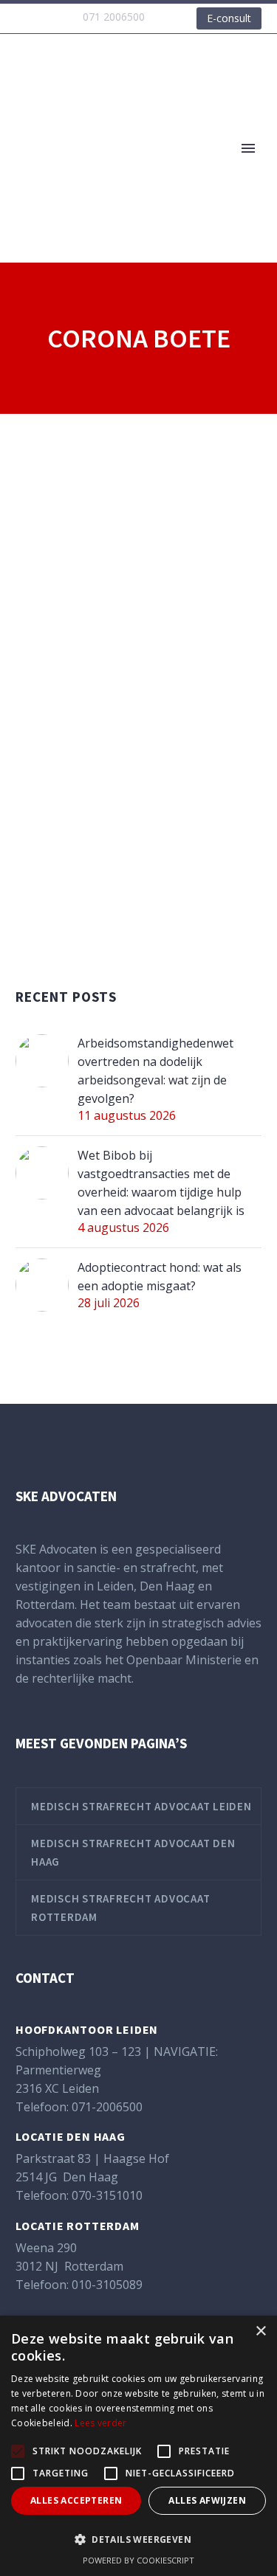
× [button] (260, 2331)
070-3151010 (107, 2195)
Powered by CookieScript (138, 2560)
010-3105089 (107, 2285)
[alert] (138, 2446)
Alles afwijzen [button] (207, 2500)
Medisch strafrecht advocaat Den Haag (133, 1852)
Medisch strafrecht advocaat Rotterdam (120, 1908)
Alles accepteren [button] (76, 2500)
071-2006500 (107, 2107)
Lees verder (100, 2423)
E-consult (229, 18)
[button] (138, 2539)
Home (195, 171)
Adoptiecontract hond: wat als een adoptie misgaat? (160, 1277)
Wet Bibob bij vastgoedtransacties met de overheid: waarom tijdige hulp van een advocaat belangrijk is (161, 1183)
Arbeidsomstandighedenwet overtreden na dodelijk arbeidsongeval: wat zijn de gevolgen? (155, 1071)
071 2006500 (114, 17)
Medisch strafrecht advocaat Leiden (141, 1806)
